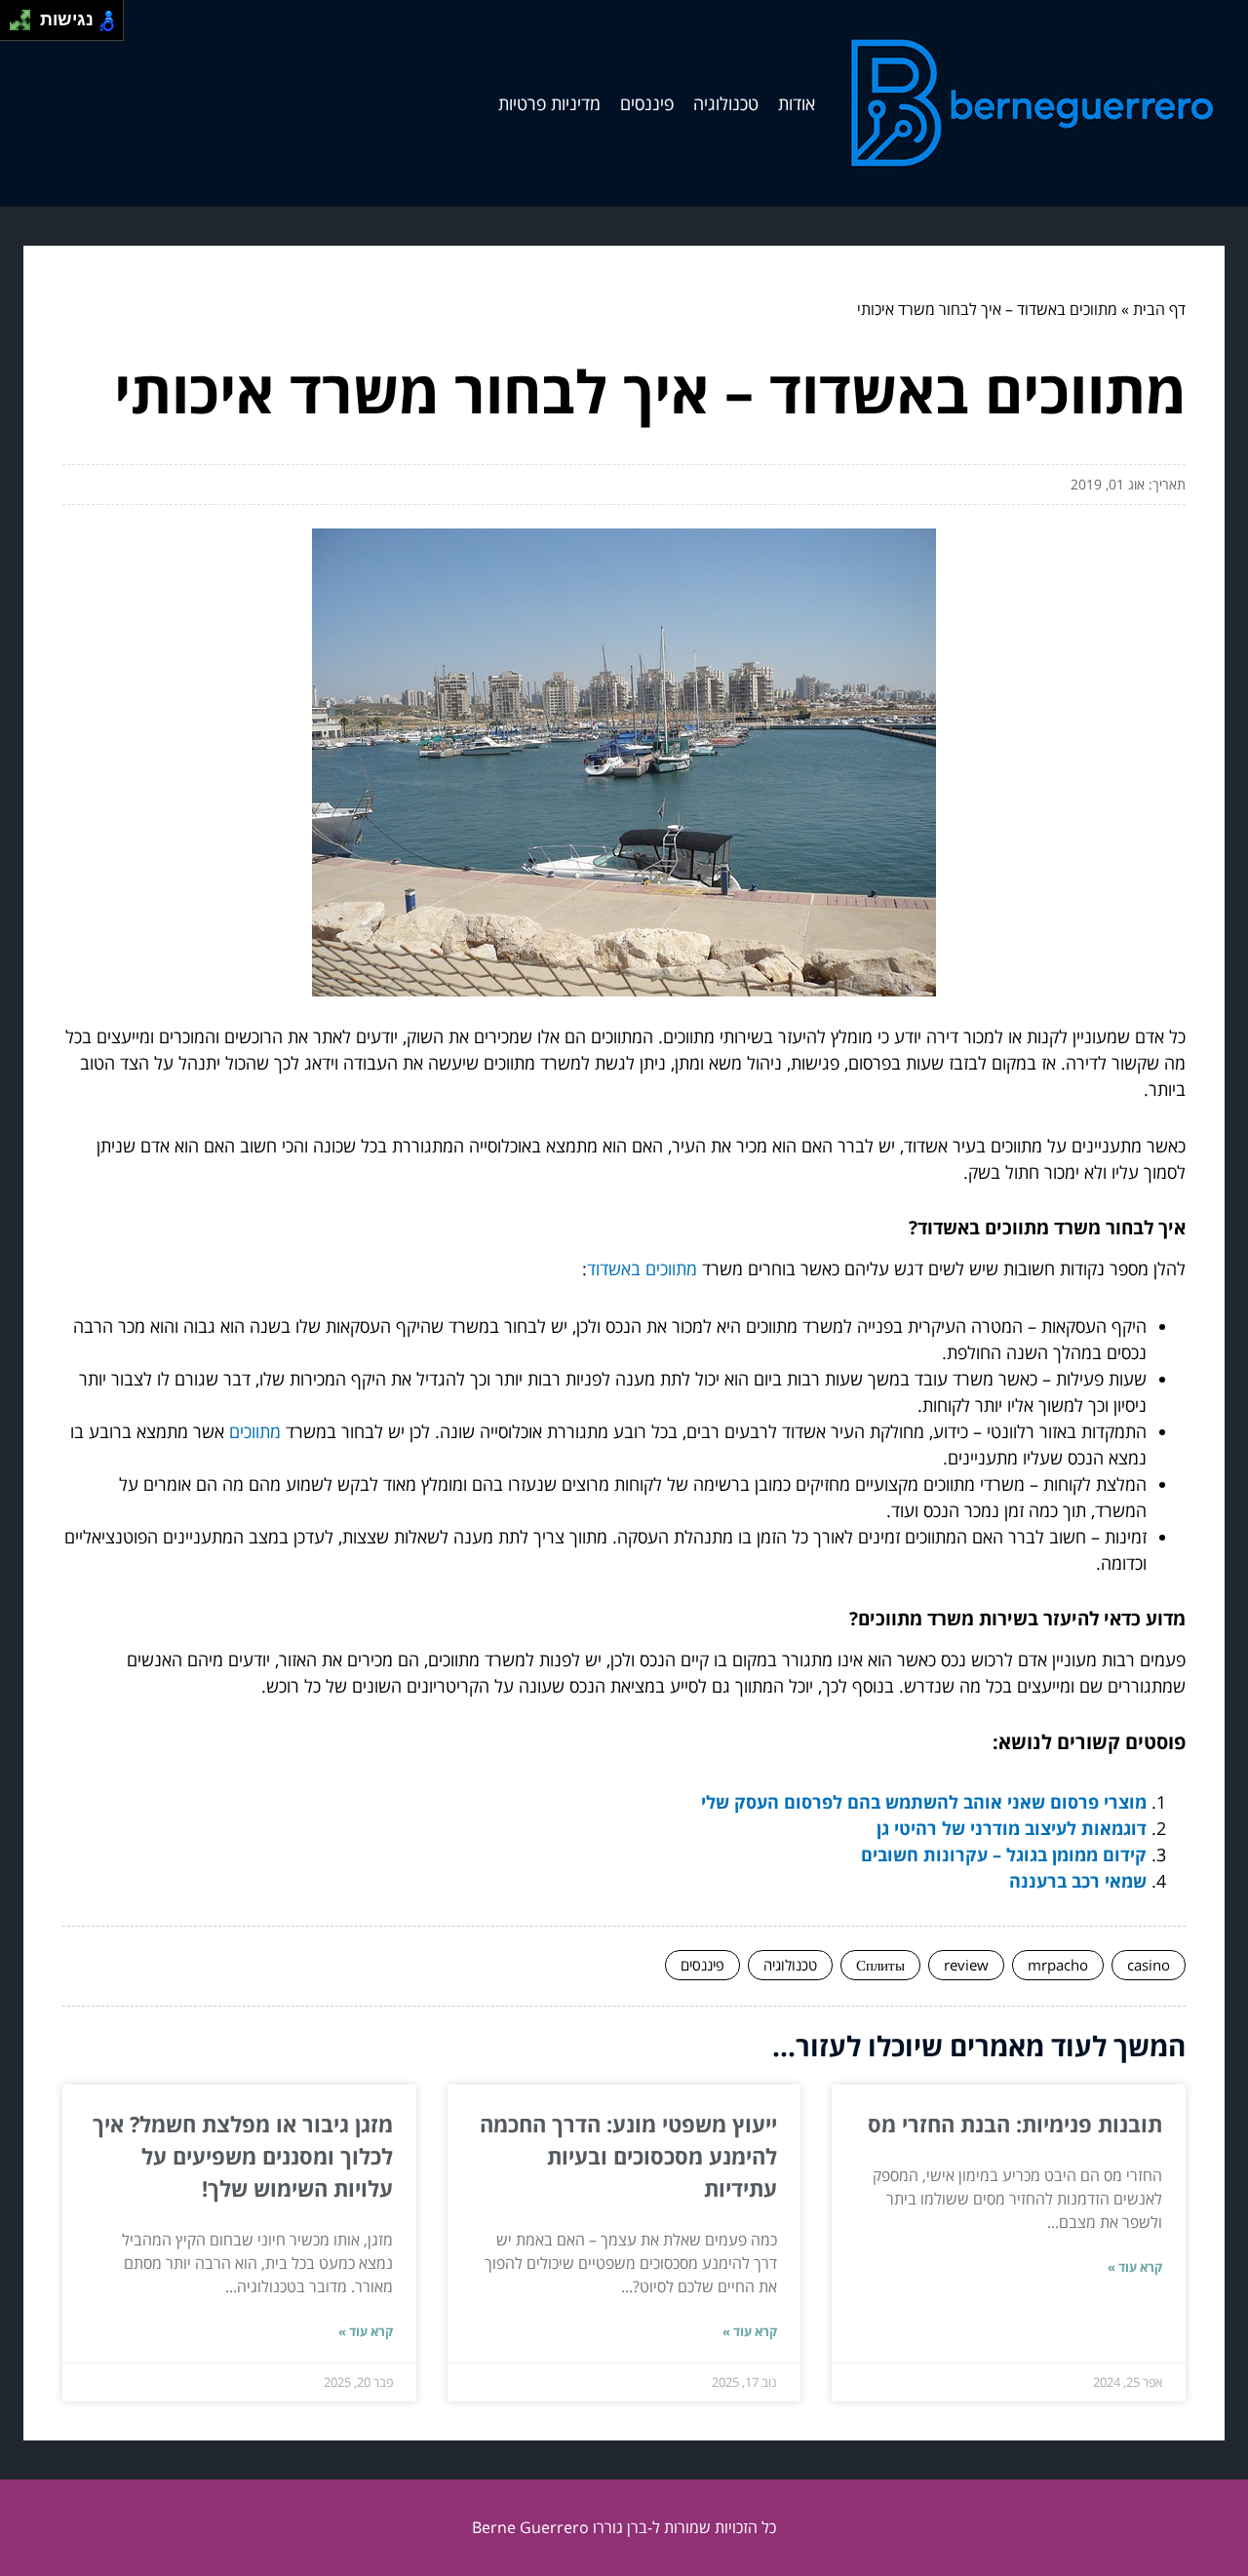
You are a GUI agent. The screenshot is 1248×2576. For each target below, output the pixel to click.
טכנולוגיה (726, 103)
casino (1149, 1965)
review (966, 1965)
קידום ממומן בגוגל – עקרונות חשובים (1004, 1854)
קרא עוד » (1135, 2267)
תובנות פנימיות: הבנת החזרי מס (1015, 2124)
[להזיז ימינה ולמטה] (26, 26)
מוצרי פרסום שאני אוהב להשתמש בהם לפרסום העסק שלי (924, 1802)
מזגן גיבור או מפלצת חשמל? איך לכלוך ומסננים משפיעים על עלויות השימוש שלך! (243, 2156)
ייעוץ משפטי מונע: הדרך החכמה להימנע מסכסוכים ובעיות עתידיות (628, 2156)
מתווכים (255, 1431)
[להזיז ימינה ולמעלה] (26, 15)
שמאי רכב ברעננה (1078, 1881)
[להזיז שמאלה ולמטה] (15, 26)
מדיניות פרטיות (549, 103)
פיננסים (647, 103)
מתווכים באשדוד (642, 1268)
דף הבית (1159, 309)
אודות (797, 103)
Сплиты (880, 1965)
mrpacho (1058, 1965)
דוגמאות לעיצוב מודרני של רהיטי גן (1012, 1828)
